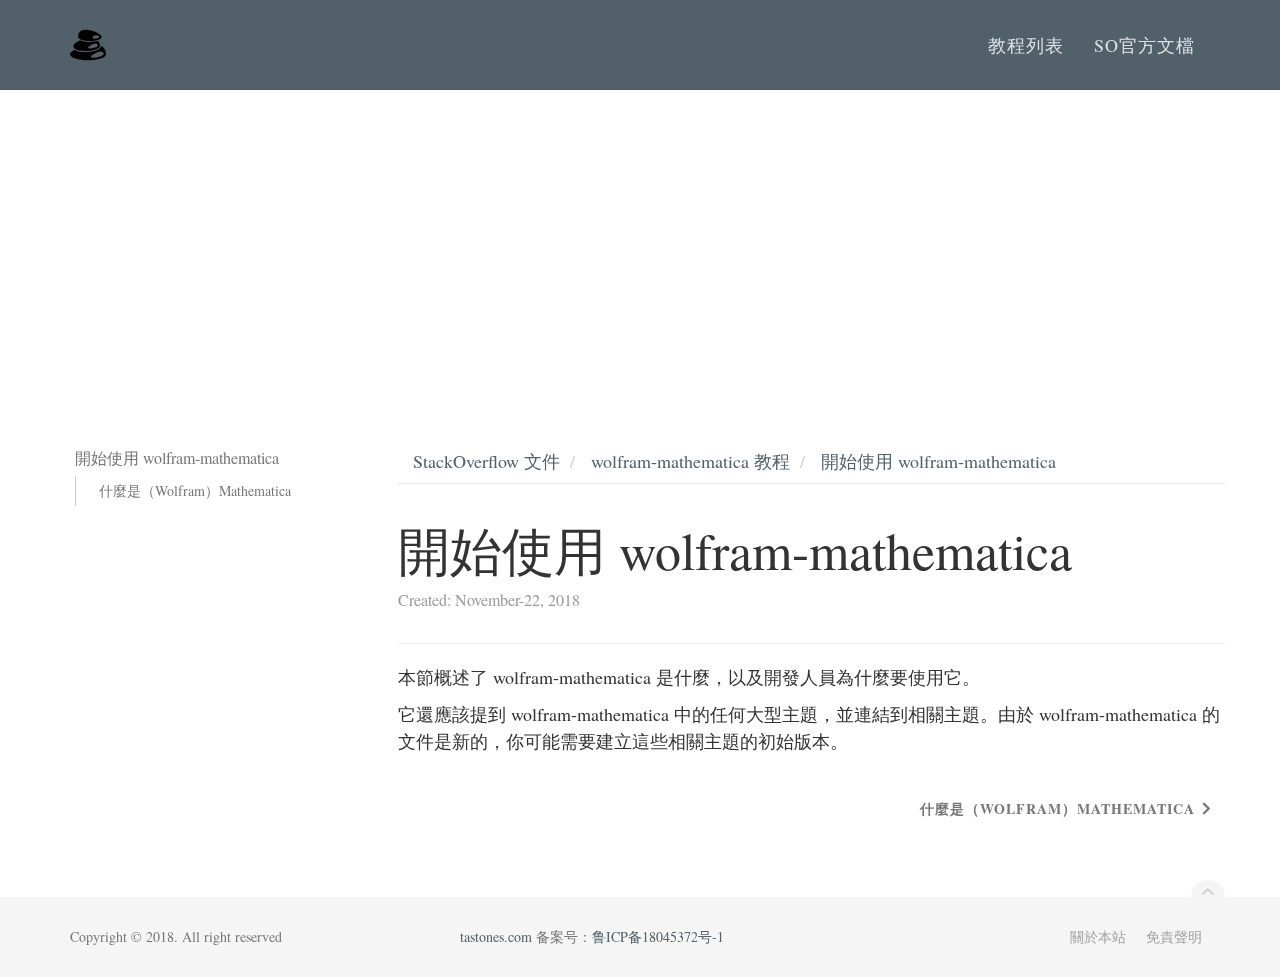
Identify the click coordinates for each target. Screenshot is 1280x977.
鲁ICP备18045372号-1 (658, 936)
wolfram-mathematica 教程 (690, 461)
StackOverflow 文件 (486, 461)
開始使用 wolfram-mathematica (938, 461)
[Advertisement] (640, 240)
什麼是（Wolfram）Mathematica (195, 490)
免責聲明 (1174, 936)
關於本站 (1098, 936)
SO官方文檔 (1144, 45)
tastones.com (496, 936)
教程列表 (1026, 45)
